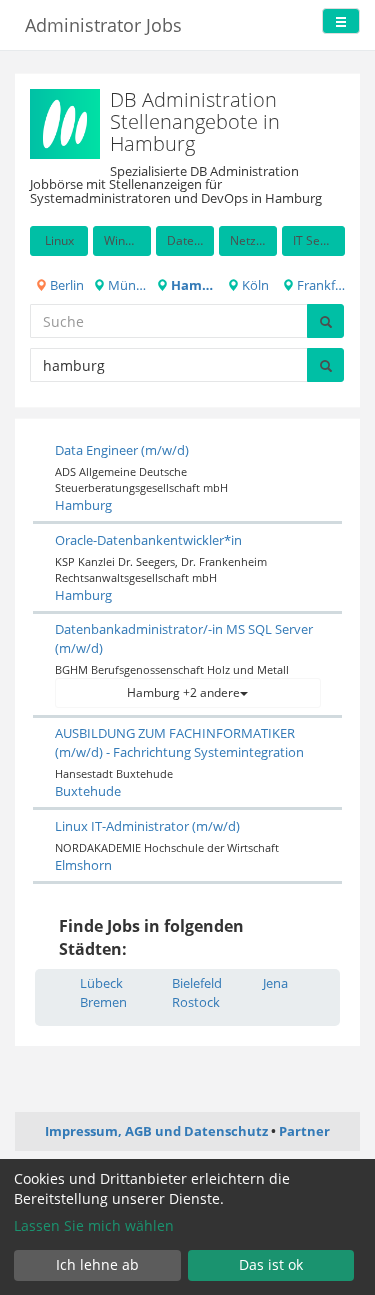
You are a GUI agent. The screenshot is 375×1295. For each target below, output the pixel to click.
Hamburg (191, 285)
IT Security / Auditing (319, 240)
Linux (59, 240)
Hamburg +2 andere (183, 692)
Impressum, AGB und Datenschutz (156, 1131)
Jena (275, 983)
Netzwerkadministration (253, 240)
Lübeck (101, 983)
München (128, 285)
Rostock (196, 1002)
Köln (254, 285)
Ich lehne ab (97, 1264)
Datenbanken (190, 240)
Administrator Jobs (103, 25)
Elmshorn (83, 865)
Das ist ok (271, 1264)
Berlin (65, 285)
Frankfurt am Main (319, 285)
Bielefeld (197, 983)
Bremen (103, 1002)
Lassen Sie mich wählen (94, 1225)
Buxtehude (88, 791)
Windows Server (127, 240)
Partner (304, 1131)
